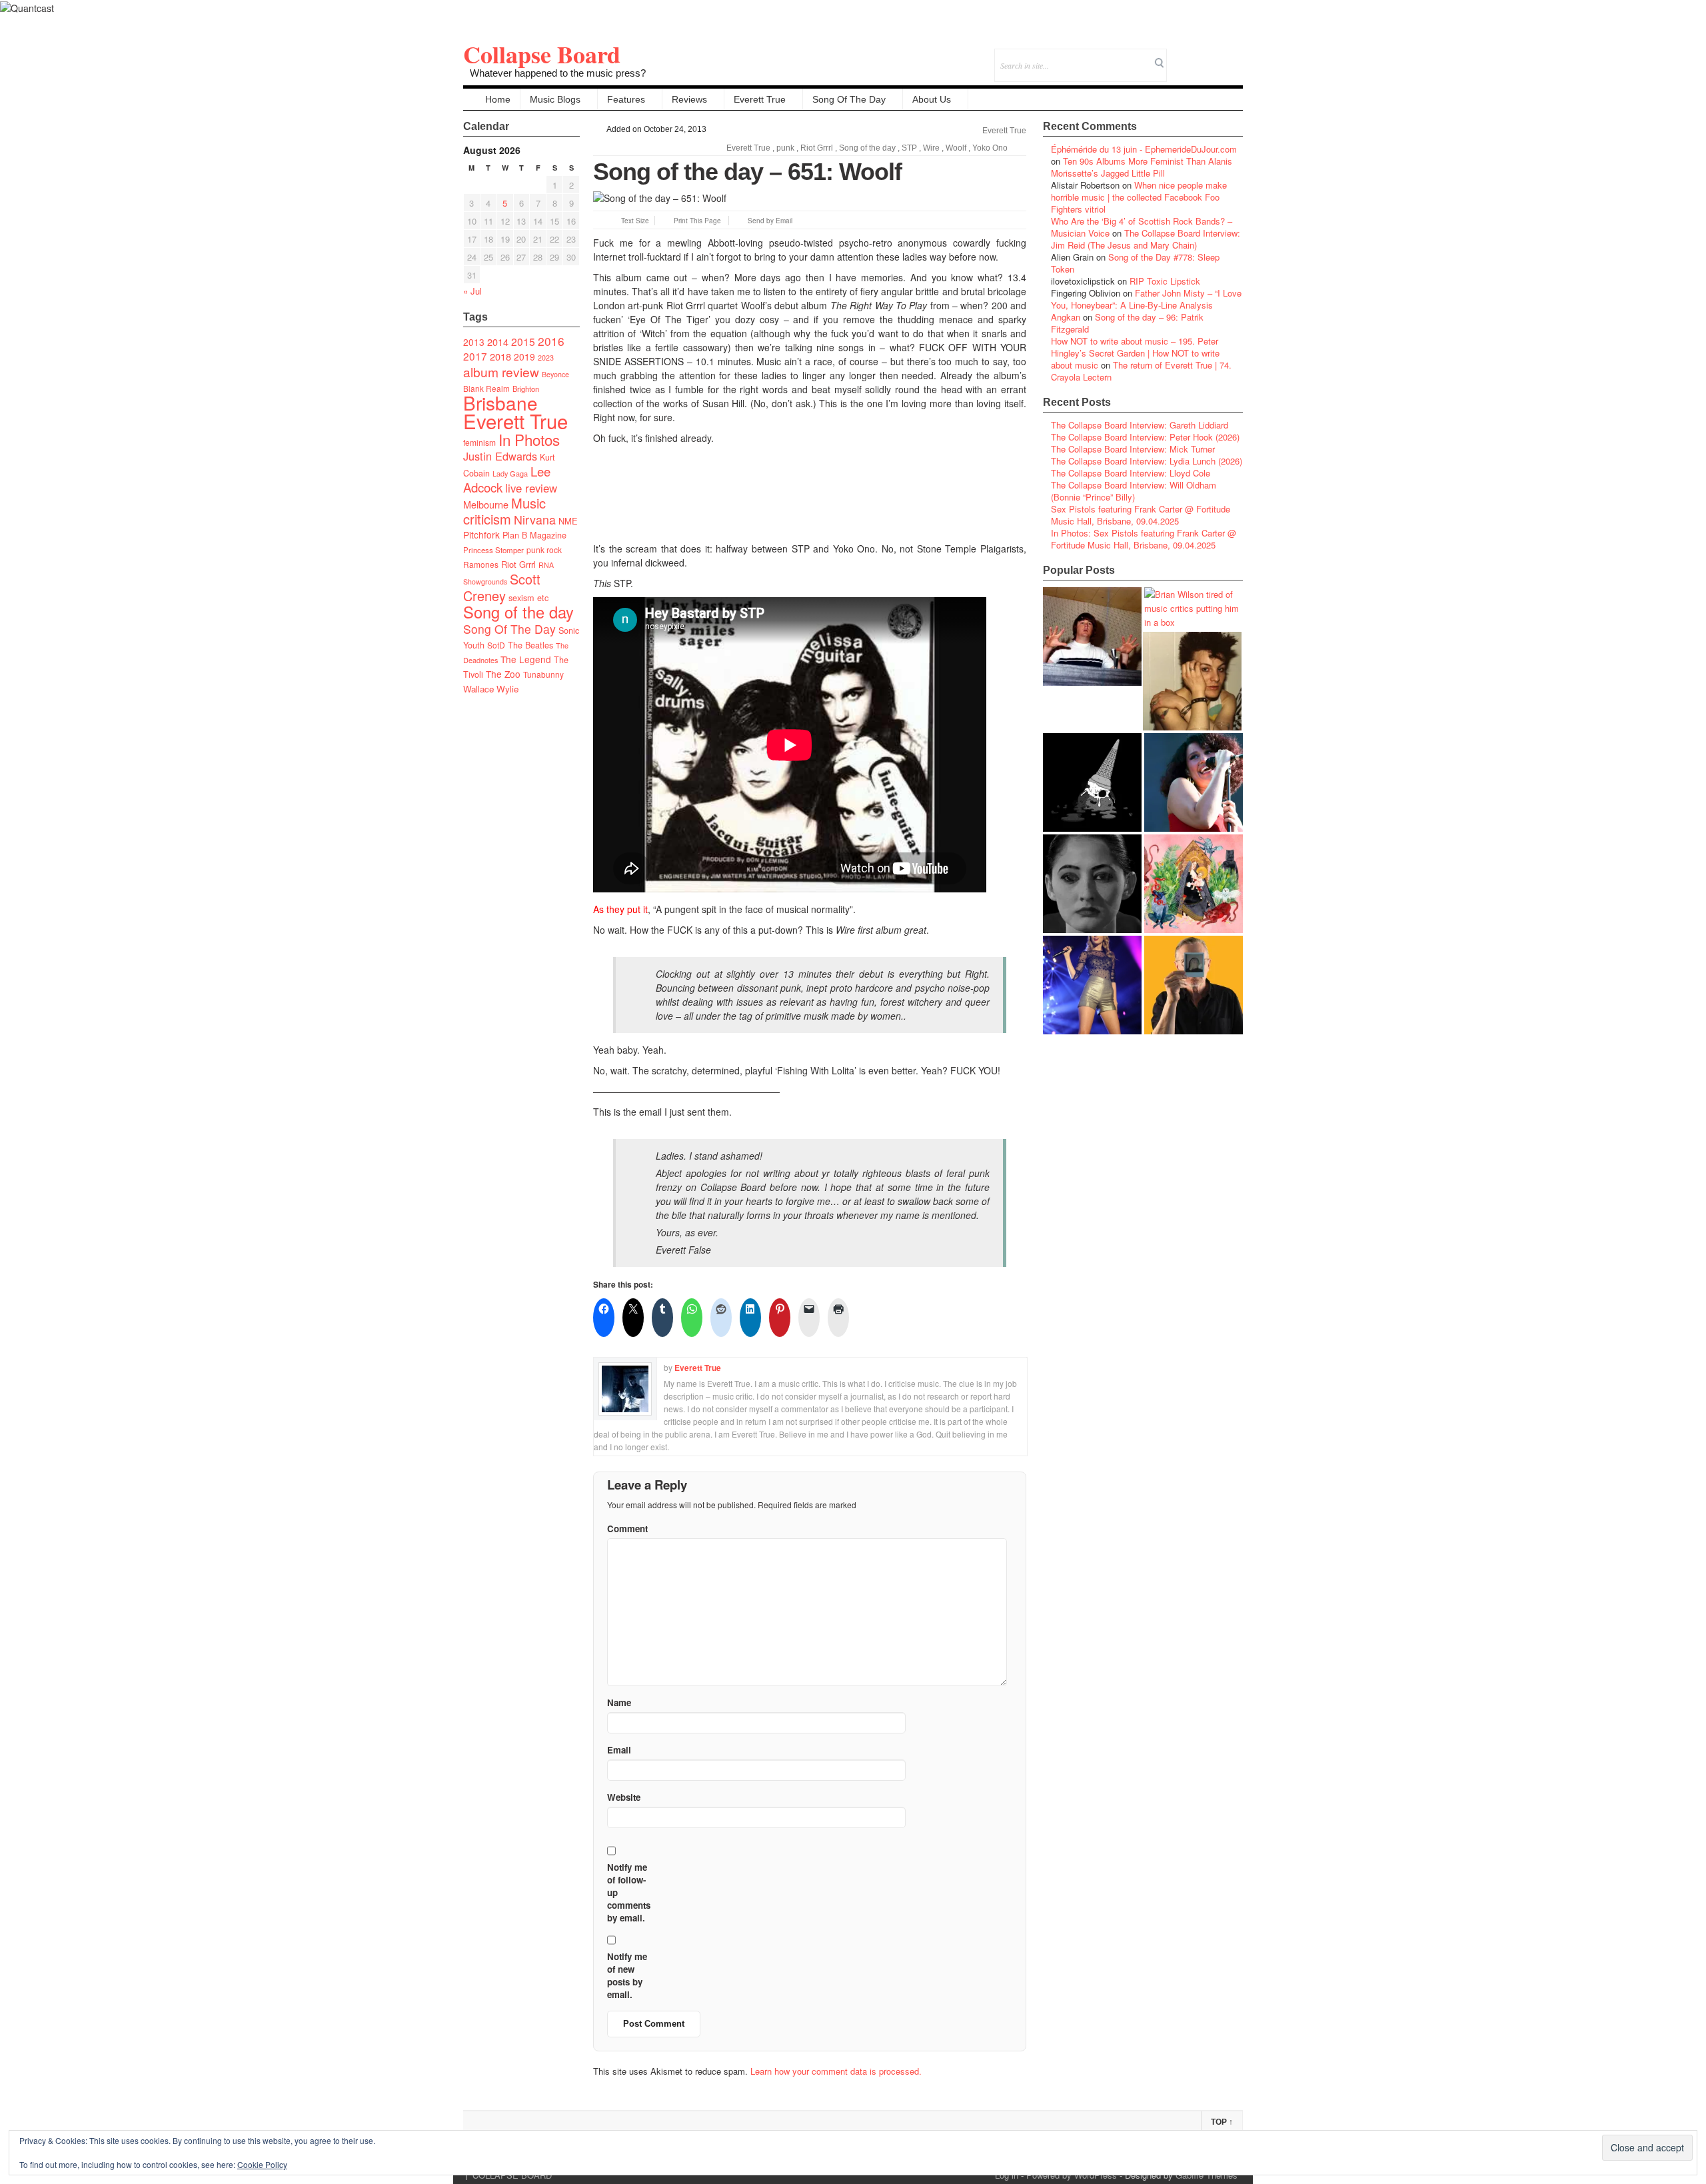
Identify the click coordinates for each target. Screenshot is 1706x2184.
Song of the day (518, 612)
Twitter (1179, 56)
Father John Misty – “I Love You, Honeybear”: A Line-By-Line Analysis (1146, 299)
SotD (496, 645)
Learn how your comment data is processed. (836, 2071)
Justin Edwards (500, 456)
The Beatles (530, 645)
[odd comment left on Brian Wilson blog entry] (1092, 636)
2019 (524, 357)
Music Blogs (555, 99)
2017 (475, 356)
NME (568, 521)
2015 (523, 341)
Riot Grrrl (518, 564)
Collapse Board (542, 54)
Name (619, 1702)
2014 (498, 342)
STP (909, 148)
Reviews (689, 99)
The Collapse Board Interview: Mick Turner (1133, 449)
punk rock (544, 549)
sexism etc (528, 598)
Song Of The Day (849, 99)
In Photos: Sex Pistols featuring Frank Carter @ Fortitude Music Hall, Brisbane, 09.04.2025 (1144, 539)
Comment (627, 1529)
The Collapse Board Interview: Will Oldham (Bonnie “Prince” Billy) (1134, 491)
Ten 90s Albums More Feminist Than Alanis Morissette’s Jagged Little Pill (1142, 167)
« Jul (472, 291)
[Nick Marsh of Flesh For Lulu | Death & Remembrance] (1192, 681)
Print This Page (697, 221)
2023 (546, 358)
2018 (500, 356)
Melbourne (486, 504)
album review (501, 372)
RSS (1233, 56)
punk (785, 148)
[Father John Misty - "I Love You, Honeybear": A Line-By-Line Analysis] (1194, 884)
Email (1215, 56)
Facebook (1197, 56)
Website (624, 1797)
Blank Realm (486, 388)
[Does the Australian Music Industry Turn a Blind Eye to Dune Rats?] (1092, 782)
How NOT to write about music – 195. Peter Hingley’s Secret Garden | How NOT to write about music (1135, 353)
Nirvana (535, 520)
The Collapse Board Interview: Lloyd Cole (1131, 473)
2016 (551, 341)
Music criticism (504, 511)
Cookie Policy (262, 2164)
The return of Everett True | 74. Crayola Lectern (1141, 371)
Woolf (956, 148)
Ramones (481, 564)
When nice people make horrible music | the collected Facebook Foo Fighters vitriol (1139, 197)
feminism (479, 442)
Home (498, 99)
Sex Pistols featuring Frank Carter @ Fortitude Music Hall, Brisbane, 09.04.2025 (1141, 515)
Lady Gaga (510, 473)
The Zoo (503, 674)
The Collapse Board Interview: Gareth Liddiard (1140, 425)
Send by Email (770, 221)
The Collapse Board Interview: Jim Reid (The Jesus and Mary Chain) (1146, 239)
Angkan (1066, 317)
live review (531, 488)
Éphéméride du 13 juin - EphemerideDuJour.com (1144, 149)
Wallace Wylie (491, 689)
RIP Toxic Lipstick (1165, 281)
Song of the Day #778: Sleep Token (1135, 263)
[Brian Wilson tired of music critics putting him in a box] (1194, 608)
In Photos (529, 439)
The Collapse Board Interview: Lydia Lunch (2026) (1147, 461)
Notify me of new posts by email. (627, 1975)
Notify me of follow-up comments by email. (629, 1892)
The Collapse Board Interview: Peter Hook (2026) (1145, 437)
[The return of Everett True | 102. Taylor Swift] (1092, 985)
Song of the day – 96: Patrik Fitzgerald (1127, 323)
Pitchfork (481, 535)
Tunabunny (543, 674)
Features (626, 99)
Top (1222, 2122)
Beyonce (555, 374)
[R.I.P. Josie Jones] (1092, 884)
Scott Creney (502, 587)
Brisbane (500, 403)
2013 (474, 342)
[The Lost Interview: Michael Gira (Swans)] (1194, 985)
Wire (931, 148)
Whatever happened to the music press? (558, 73)
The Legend (526, 659)
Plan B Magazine (534, 535)
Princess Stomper (493, 550)
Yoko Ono (990, 148)
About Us (932, 99)
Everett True (760, 99)
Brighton (526, 389)
